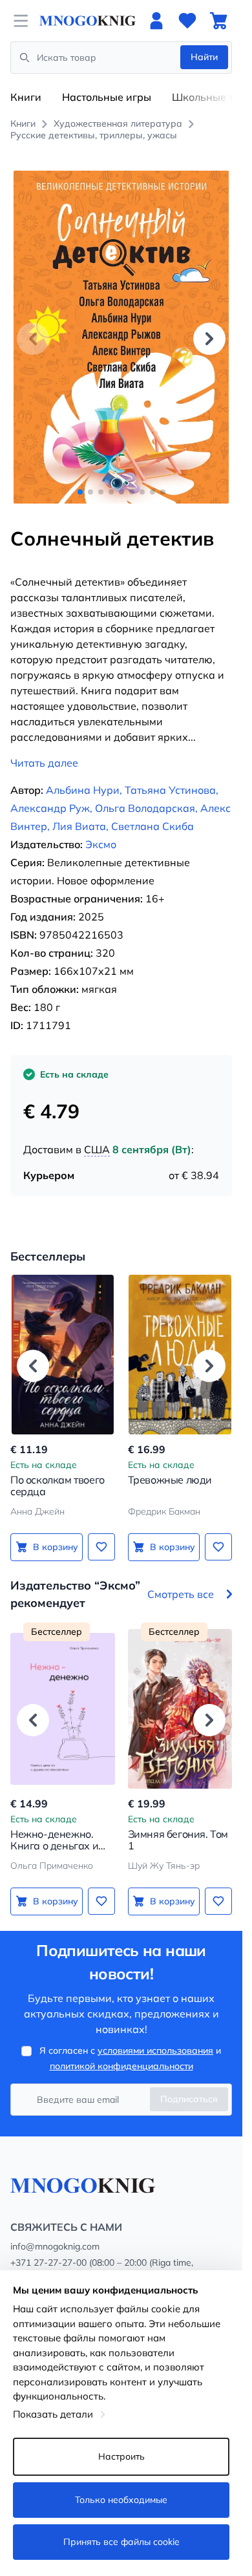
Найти (204, 57)
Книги (26, 97)
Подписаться (189, 2099)
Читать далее (44, 763)
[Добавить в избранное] (101, 1547)
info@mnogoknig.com (55, 2246)
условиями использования (155, 2050)
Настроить (121, 2456)
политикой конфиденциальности (121, 2066)
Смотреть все (181, 1594)
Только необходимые (121, 2500)
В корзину (56, 1547)
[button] (209, 339)
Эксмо (101, 844)
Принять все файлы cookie (121, 2542)
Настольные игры (107, 97)
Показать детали (53, 2414)
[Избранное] (187, 21)
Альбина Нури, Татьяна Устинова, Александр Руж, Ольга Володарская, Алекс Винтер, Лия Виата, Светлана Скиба (121, 808)
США (97, 1149)
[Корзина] (218, 21)
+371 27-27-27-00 (48, 2262)
